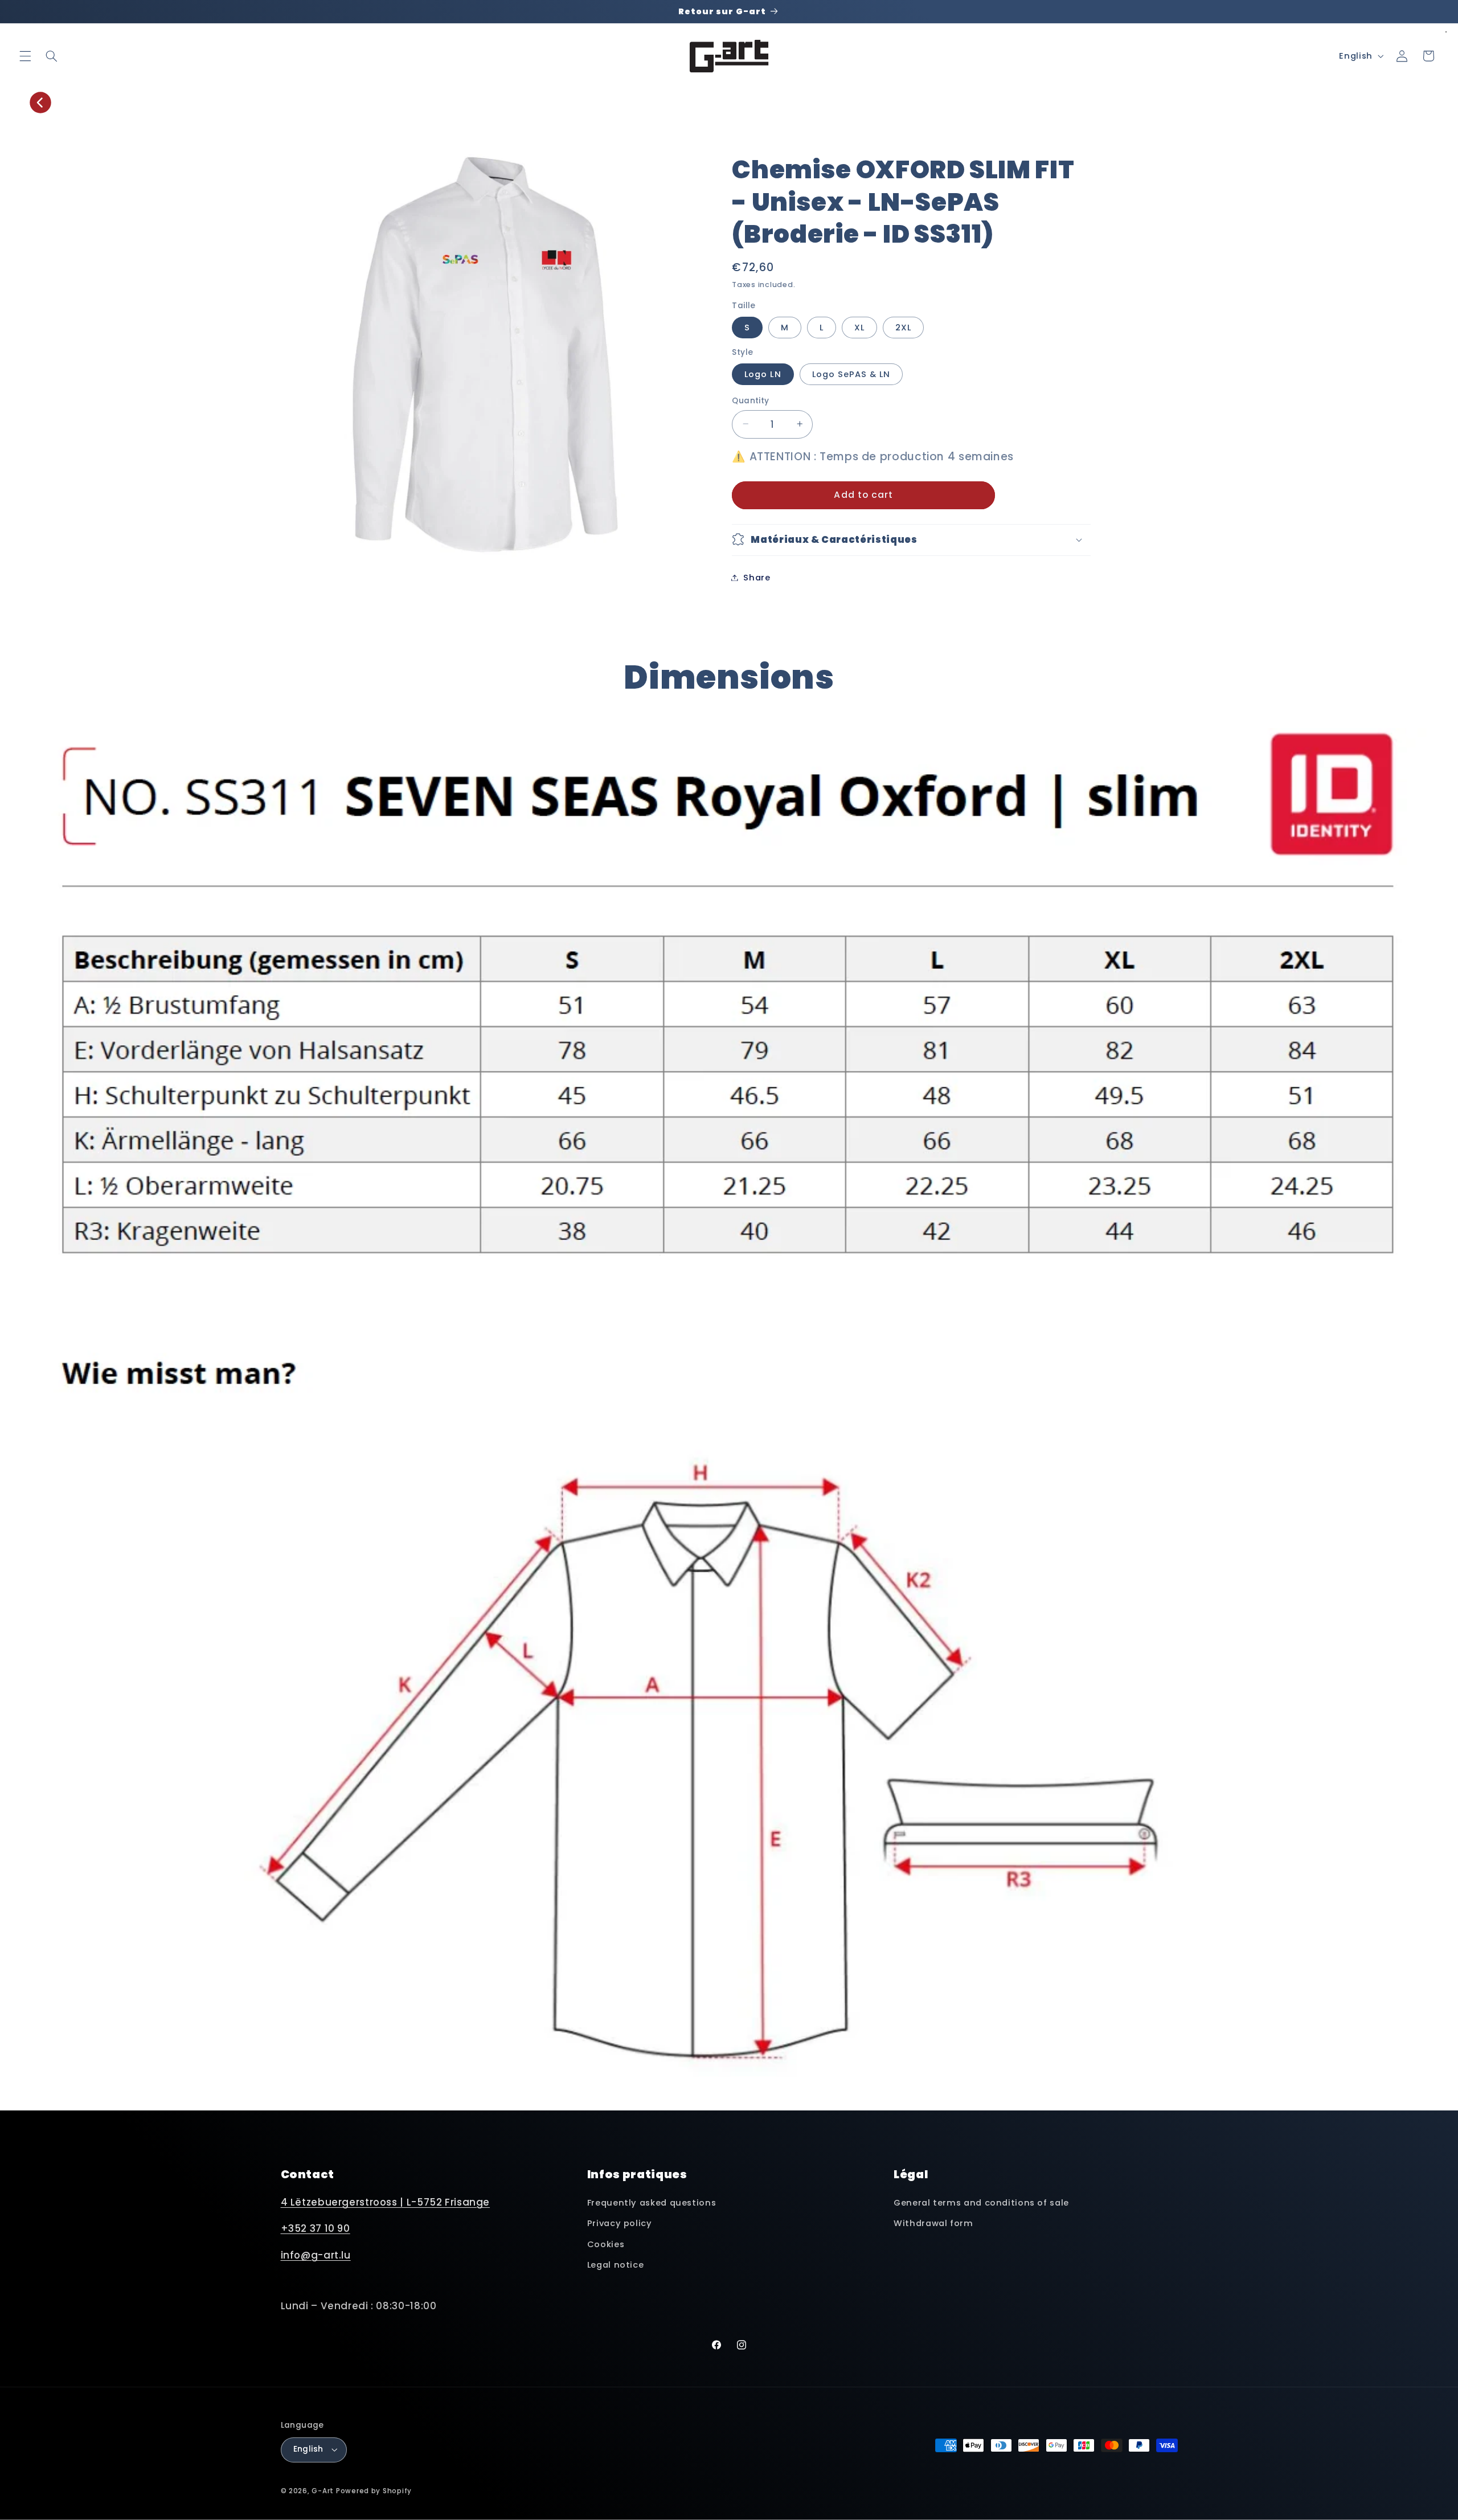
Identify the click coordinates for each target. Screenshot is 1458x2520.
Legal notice (616, 2265)
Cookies (606, 2244)
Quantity (750, 400)
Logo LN (763, 374)
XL (859, 327)
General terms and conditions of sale (981, 2203)
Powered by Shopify (374, 2491)
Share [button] (757, 577)
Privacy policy (620, 2223)
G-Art (323, 2491)
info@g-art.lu (316, 2255)
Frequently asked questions (652, 2203)
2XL (903, 327)
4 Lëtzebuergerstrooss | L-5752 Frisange (386, 2202)
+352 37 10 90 (316, 2228)
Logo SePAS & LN (851, 374)
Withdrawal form (933, 2223)
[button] (25, 56)
